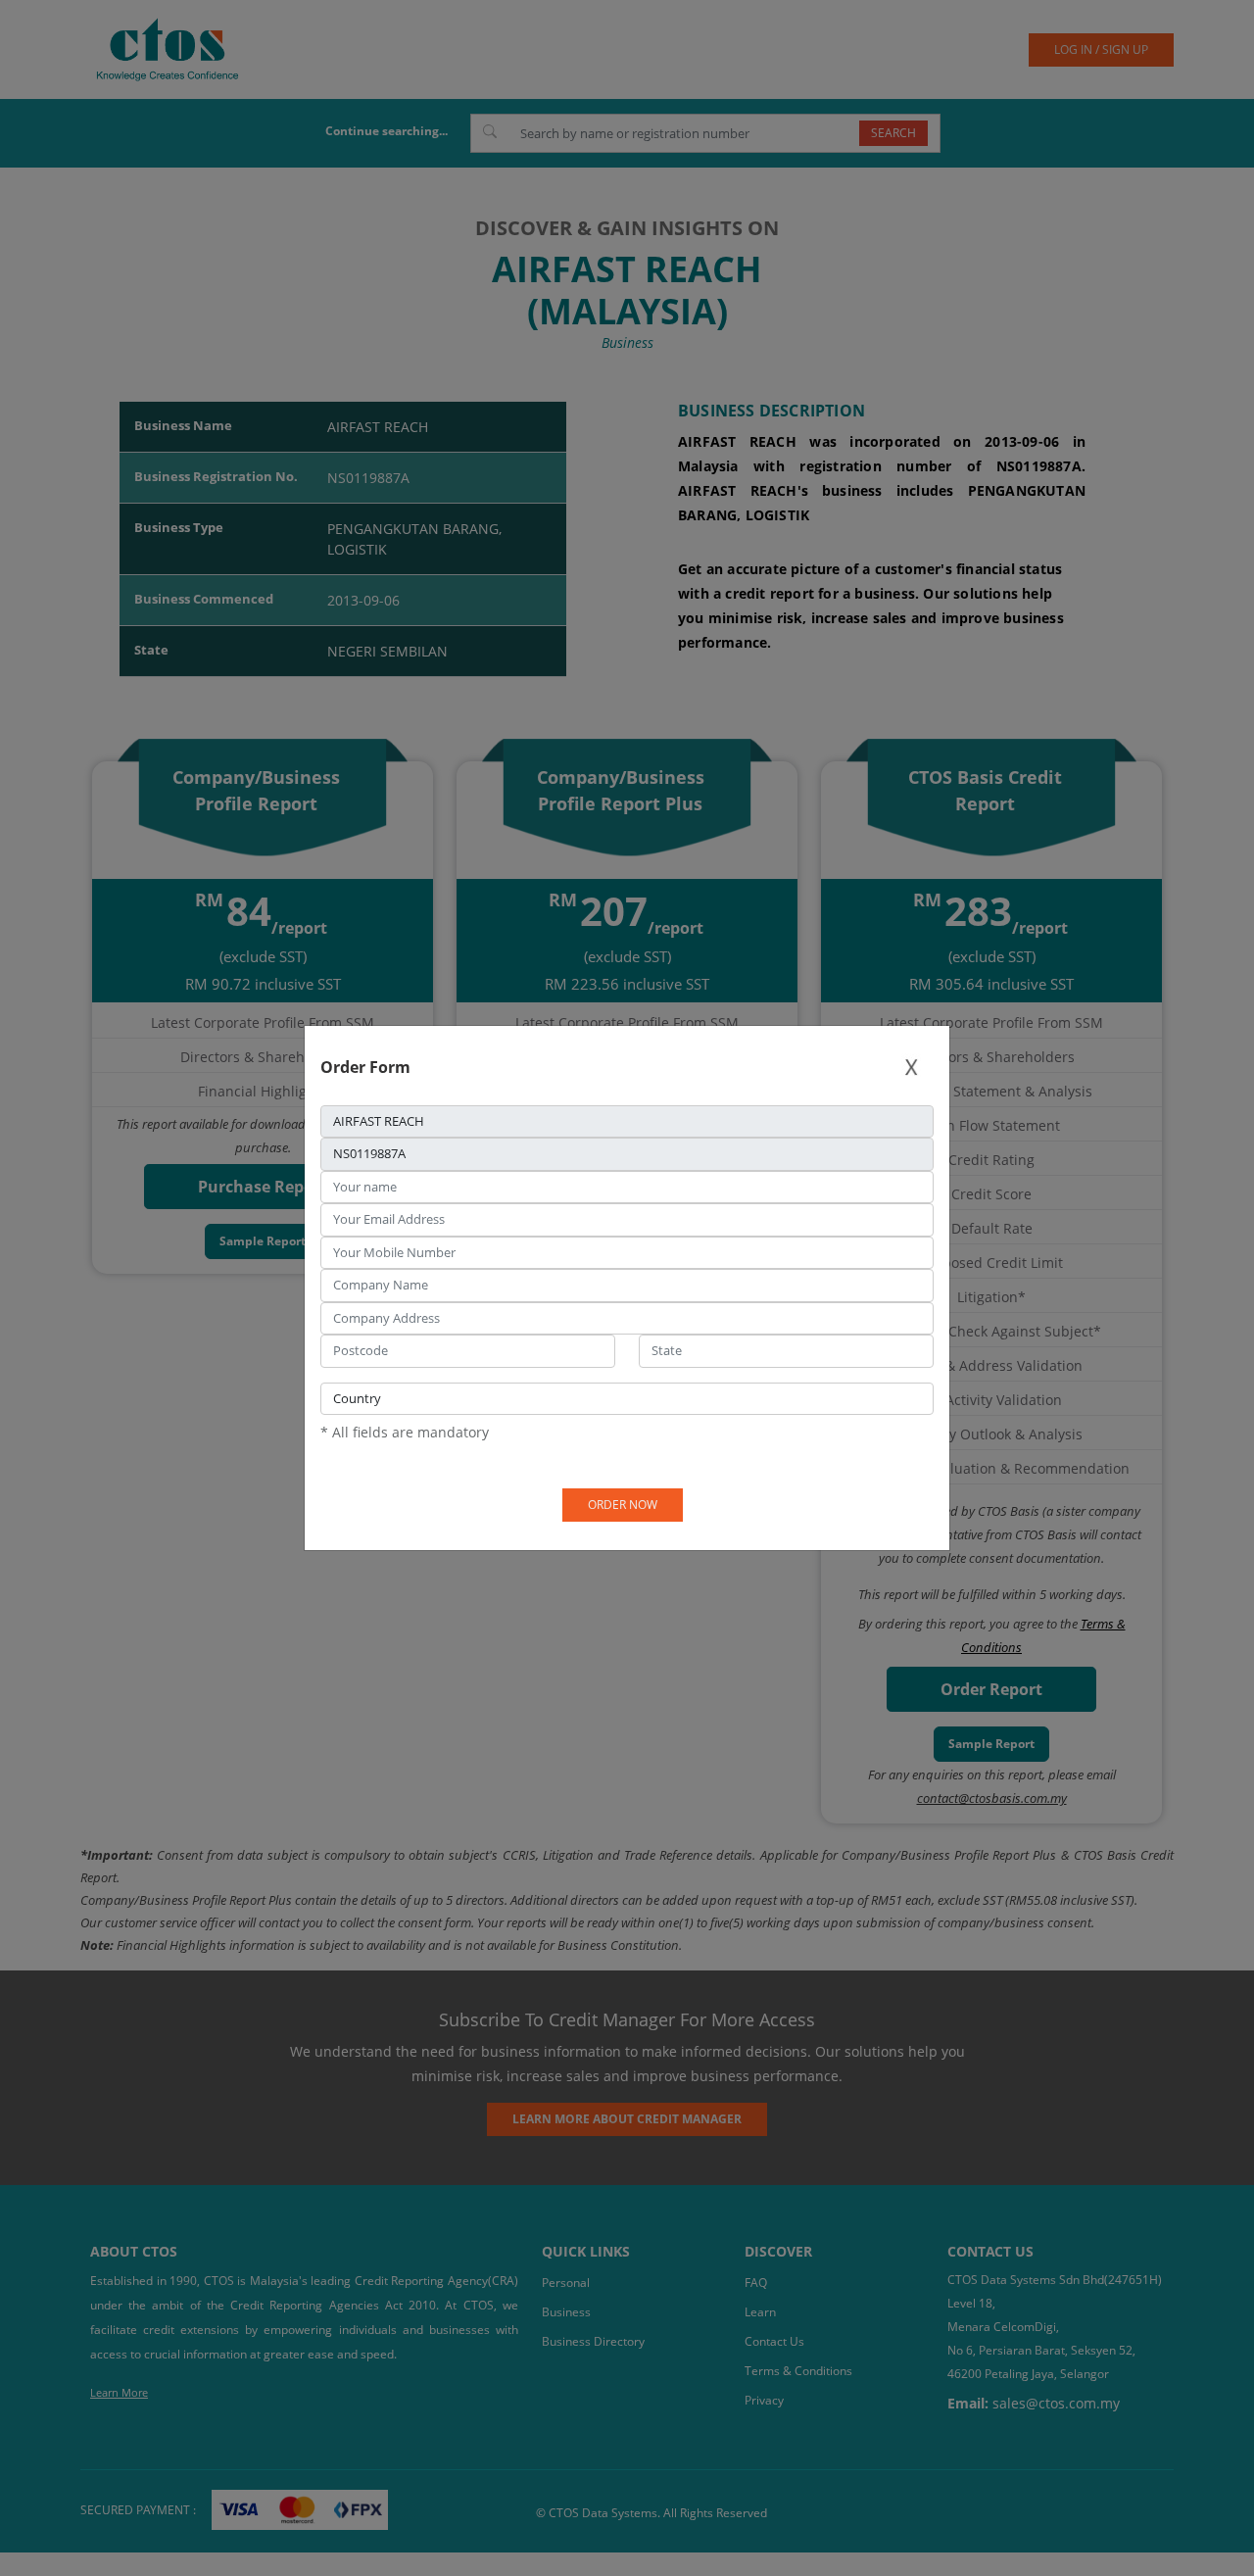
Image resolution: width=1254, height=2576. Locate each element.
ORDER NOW (623, 1505)
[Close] (911, 1068)
